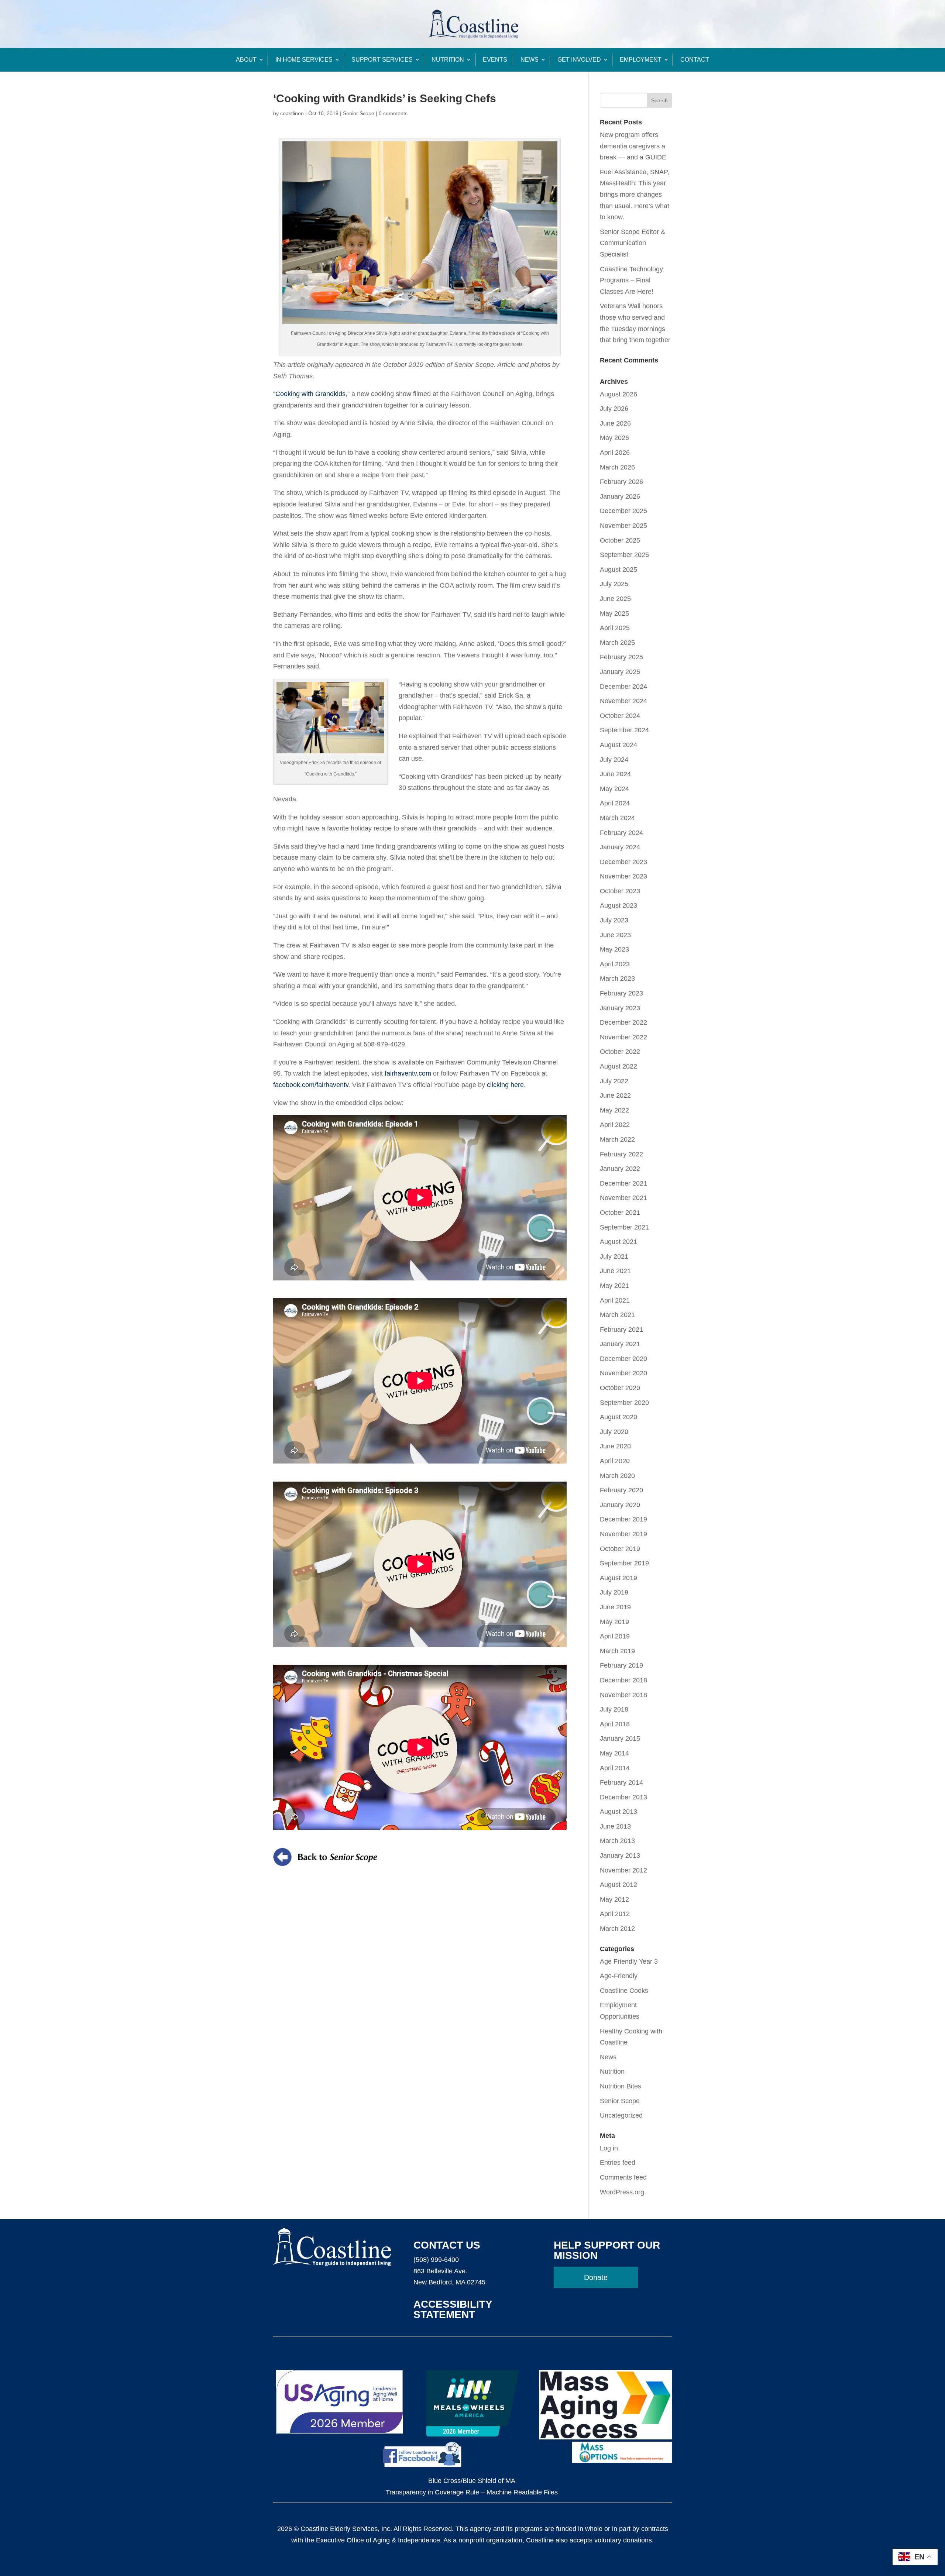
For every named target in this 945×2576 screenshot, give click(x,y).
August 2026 (618, 394)
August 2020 (618, 1417)
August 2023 (618, 905)
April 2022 (615, 1125)
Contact (695, 60)
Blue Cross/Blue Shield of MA (472, 2481)
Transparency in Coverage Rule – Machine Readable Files (472, 2492)
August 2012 (618, 1885)
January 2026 (620, 496)
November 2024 (623, 701)
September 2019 (624, 1563)
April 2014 (615, 1768)
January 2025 (620, 672)
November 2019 (623, 1534)
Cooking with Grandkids (310, 394)
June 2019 (615, 1607)
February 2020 (621, 1490)
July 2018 (614, 1709)
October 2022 (620, 1052)
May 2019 (614, 1622)
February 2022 (621, 1154)
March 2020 (617, 1476)
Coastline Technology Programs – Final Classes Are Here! (631, 280)
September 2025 (624, 555)
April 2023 (615, 964)
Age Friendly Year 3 (629, 1961)
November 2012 (623, 1870)
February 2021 (621, 1330)
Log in (609, 2148)
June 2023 (615, 935)
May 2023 (614, 949)
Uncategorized (621, 2115)
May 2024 (614, 789)
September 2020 (624, 1403)
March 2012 (617, 1929)
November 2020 (623, 1373)
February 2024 (621, 833)
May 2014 (614, 1753)
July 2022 (614, 1081)
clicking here (505, 1085)
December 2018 (623, 1680)
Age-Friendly (619, 1976)
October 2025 (620, 540)
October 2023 (620, 891)
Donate (596, 2277)
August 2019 (618, 1578)
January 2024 (620, 847)
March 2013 (617, 1841)
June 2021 (615, 1271)
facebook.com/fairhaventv (311, 1085)
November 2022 (623, 1037)
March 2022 (617, 1139)
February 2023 (621, 993)
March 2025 (617, 643)
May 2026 (614, 438)
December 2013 (623, 1797)
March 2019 (617, 1651)
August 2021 (618, 1242)
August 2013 (618, 1812)
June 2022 (615, 1096)
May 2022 (614, 1110)
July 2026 (614, 409)
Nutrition (448, 60)
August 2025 (618, 570)
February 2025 (621, 657)
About (246, 60)
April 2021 (615, 1300)
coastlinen (292, 113)
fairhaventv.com (408, 1073)
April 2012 (615, 1914)
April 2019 (615, 1636)
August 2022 (618, 1066)
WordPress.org (622, 2192)
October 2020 (620, 1388)
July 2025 (614, 584)
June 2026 (615, 423)
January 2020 (620, 1505)
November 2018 (623, 1695)
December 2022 (623, 1022)
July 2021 (614, 1256)
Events (495, 60)
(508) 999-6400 (436, 2260)
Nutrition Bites (621, 2086)
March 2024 (617, 818)
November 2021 (623, 1198)
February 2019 (621, 1665)
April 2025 (615, 628)
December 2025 (623, 511)
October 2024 (620, 716)
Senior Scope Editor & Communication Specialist (633, 243)
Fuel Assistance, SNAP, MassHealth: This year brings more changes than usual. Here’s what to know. (635, 195)
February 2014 (621, 1782)
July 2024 (614, 760)
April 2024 (615, 803)
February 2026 (621, 482)
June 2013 (615, 1826)
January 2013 (620, 1856)
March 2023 (617, 979)
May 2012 (614, 1899)
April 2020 (615, 1461)
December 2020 (623, 1359)
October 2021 (620, 1213)
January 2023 (620, 1008)
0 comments (393, 113)
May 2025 (614, 613)
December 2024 (623, 687)
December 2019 (623, 1519)
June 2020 (615, 1446)
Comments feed (623, 2177)
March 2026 (617, 467)
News (530, 60)
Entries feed (618, 2163)
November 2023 (623, 876)
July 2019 (614, 1592)
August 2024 (618, 745)
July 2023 (614, 920)
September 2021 (624, 1227)
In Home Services (304, 60)
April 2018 (615, 1724)
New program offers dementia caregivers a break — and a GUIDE (633, 146)
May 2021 (614, 1286)
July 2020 (614, 1432)
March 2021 (617, 1315)
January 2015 (620, 1738)
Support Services (382, 60)
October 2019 (620, 1549)
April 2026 (615, 453)
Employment (641, 60)
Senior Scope (359, 113)
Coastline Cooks (624, 1991)
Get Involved (579, 60)
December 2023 (623, 862)
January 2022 (620, 1169)
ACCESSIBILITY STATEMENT (453, 2309)
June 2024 (615, 774)
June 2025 (615, 599)
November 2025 (623, 526)
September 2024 (624, 730)
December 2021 (623, 1183)
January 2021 (620, 1344)
